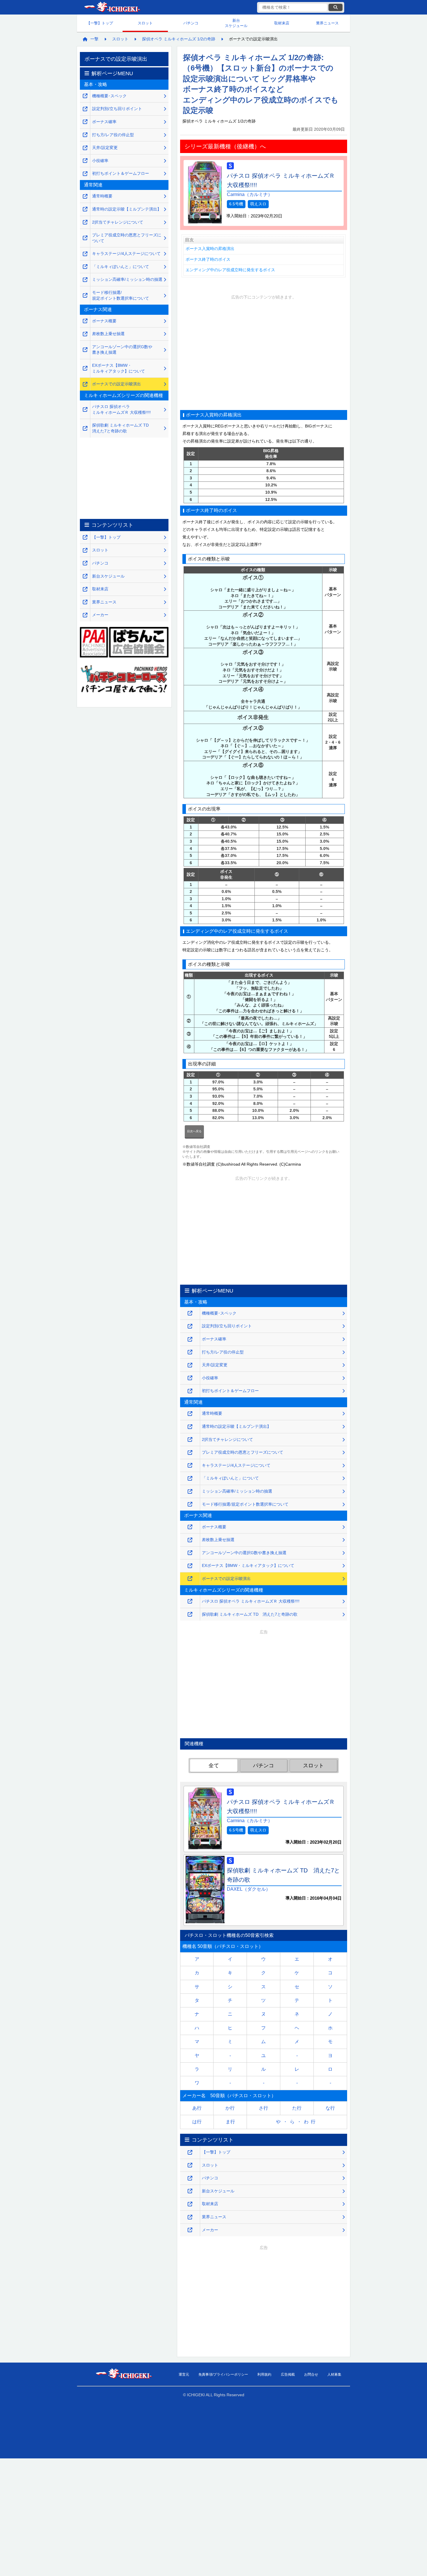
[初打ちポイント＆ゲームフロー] (190, 1391)
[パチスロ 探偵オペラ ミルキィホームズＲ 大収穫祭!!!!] (190, 1601)
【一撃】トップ (100, 23)
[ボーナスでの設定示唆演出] (190, 1579)
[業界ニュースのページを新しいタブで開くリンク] (190, 2217)
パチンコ (191, 23)
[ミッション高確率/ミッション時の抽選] (190, 1492)
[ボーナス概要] (190, 1527)
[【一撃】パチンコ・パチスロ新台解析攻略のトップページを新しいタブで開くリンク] (190, 2152)
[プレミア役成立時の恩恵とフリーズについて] (190, 1453)
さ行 (263, 2108)
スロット (145, 23)
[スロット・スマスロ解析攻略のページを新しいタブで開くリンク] (190, 2165)
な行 (330, 2108)
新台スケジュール (236, 23)
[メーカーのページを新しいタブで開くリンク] (190, 2230)
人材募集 (334, 2374)
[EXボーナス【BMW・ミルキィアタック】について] (190, 1566)
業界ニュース (327, 23)
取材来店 (282, 23)
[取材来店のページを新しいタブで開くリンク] (190, 2204)
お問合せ (311, 2374)
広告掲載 (288, 2374)
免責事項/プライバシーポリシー (223, 2374)
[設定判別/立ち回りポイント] (190, 1326)
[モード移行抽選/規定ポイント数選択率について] (190, 1504)
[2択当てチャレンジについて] (190, 1440)
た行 (297, 2108)
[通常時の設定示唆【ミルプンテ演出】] (190, 1427)
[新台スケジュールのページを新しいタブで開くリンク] (190, 2191)
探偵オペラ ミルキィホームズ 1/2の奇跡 (179, 39)
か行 (230, 2108)
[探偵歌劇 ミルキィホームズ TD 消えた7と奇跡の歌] (190, 1614)
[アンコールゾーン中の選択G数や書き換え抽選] (190, 1553)
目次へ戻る (194, 1131)
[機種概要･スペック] (190, 1313)
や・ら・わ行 (297, 2122)
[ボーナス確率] (190, 1339)
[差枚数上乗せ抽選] (190, 1540)
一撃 (94, 39)
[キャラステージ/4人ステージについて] (190, 1465)
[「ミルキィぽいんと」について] (190, 1478)
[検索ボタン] (335, 7)
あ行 (197, 2108)
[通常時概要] (190, 1414)
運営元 (184, 2374)
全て (214, 1766)
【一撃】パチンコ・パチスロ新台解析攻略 (112, 7)
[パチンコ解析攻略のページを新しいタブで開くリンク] (190, 2178)
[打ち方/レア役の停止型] (190, 1352)
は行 (197, 2122)
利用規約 (264, 2374)
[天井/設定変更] (190, 1365)
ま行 (230, 2122)
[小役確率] (190, 1378)
